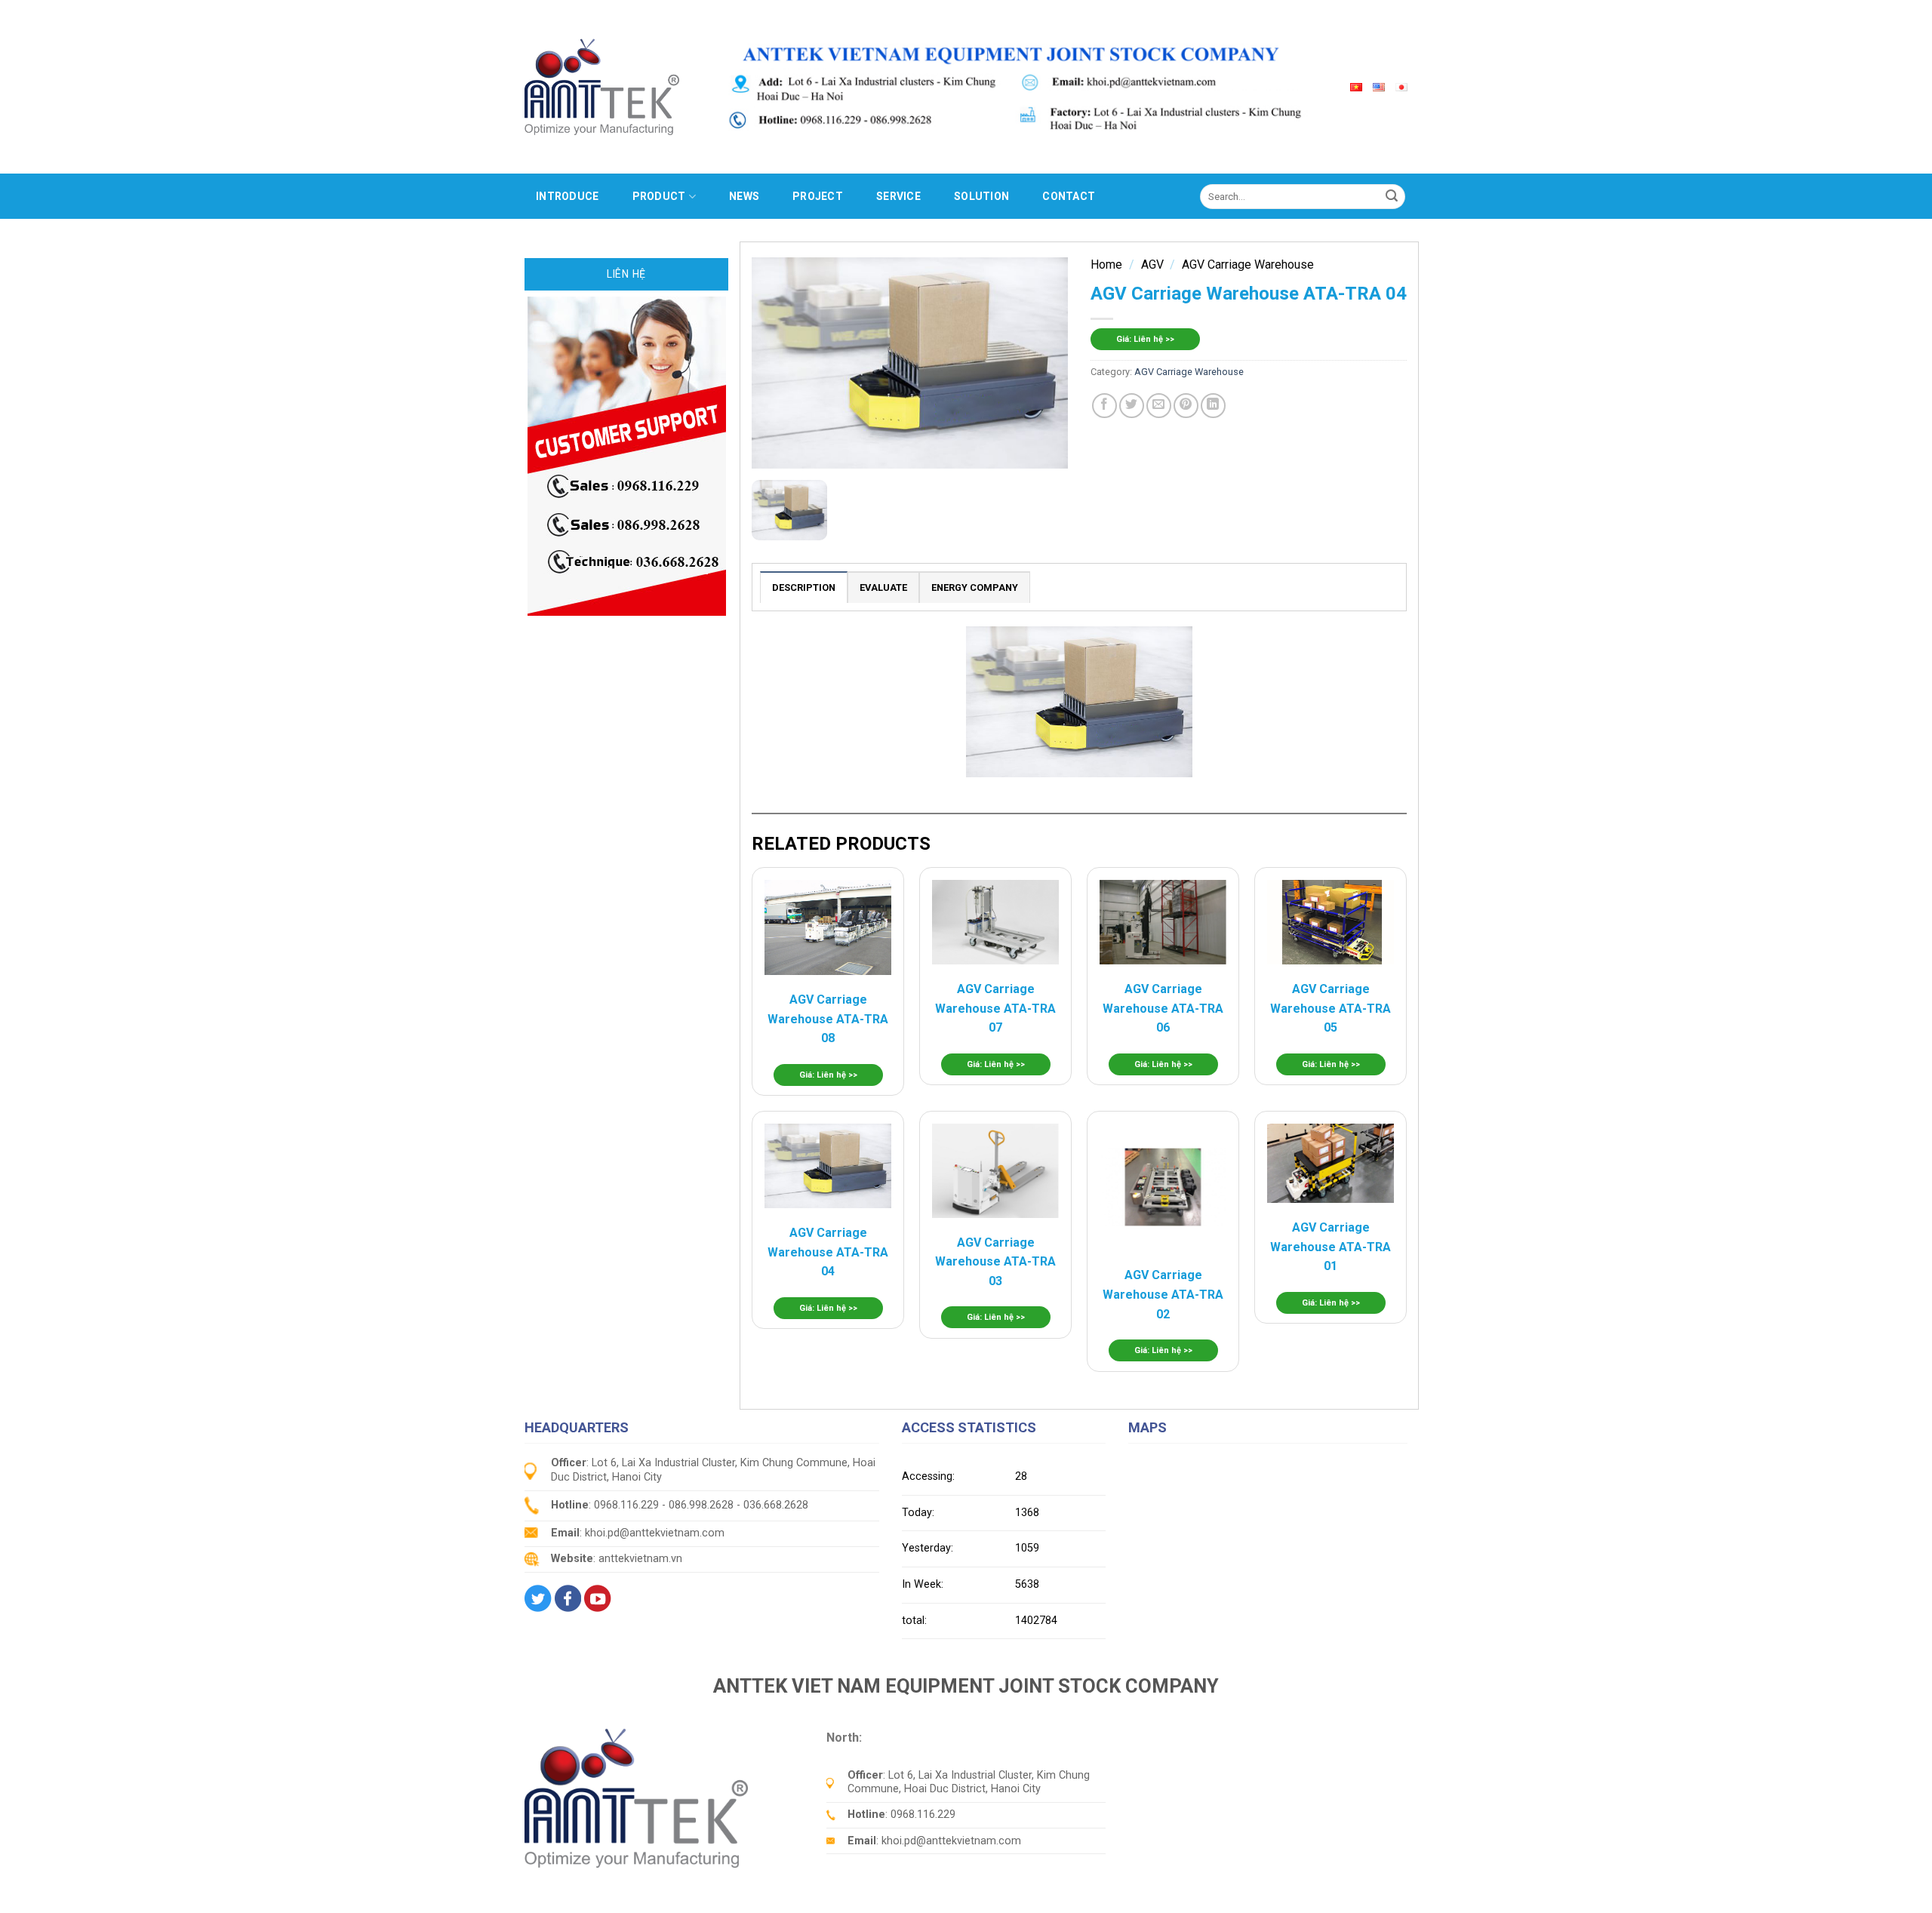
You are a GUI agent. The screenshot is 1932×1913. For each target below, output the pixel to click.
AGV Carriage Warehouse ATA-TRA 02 (1163, 1294)
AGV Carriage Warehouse (1248, 264)
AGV (1152, 264)
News (744, 196)
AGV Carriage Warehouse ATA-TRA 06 (1163, 1008)
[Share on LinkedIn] (1213, 406)
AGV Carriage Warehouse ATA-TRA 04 (828, 1252)
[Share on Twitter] (1132, 406)
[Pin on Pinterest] (1186, 406)
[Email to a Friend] (1159, 406)
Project (818, 196)
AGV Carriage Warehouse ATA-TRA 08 (828, 1019)
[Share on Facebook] (1104, 406)
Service (898, 196)
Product (659, 196)
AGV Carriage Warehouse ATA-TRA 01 (1331, 1247)
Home (1106, 264)
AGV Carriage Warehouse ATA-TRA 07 (995, 1008)
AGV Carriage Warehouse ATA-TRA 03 (995, 1262)
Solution (981, 196)
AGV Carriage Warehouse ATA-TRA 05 (1331, 1008)
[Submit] (1392, 196)
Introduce (568, 196)
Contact (1069, 196)
